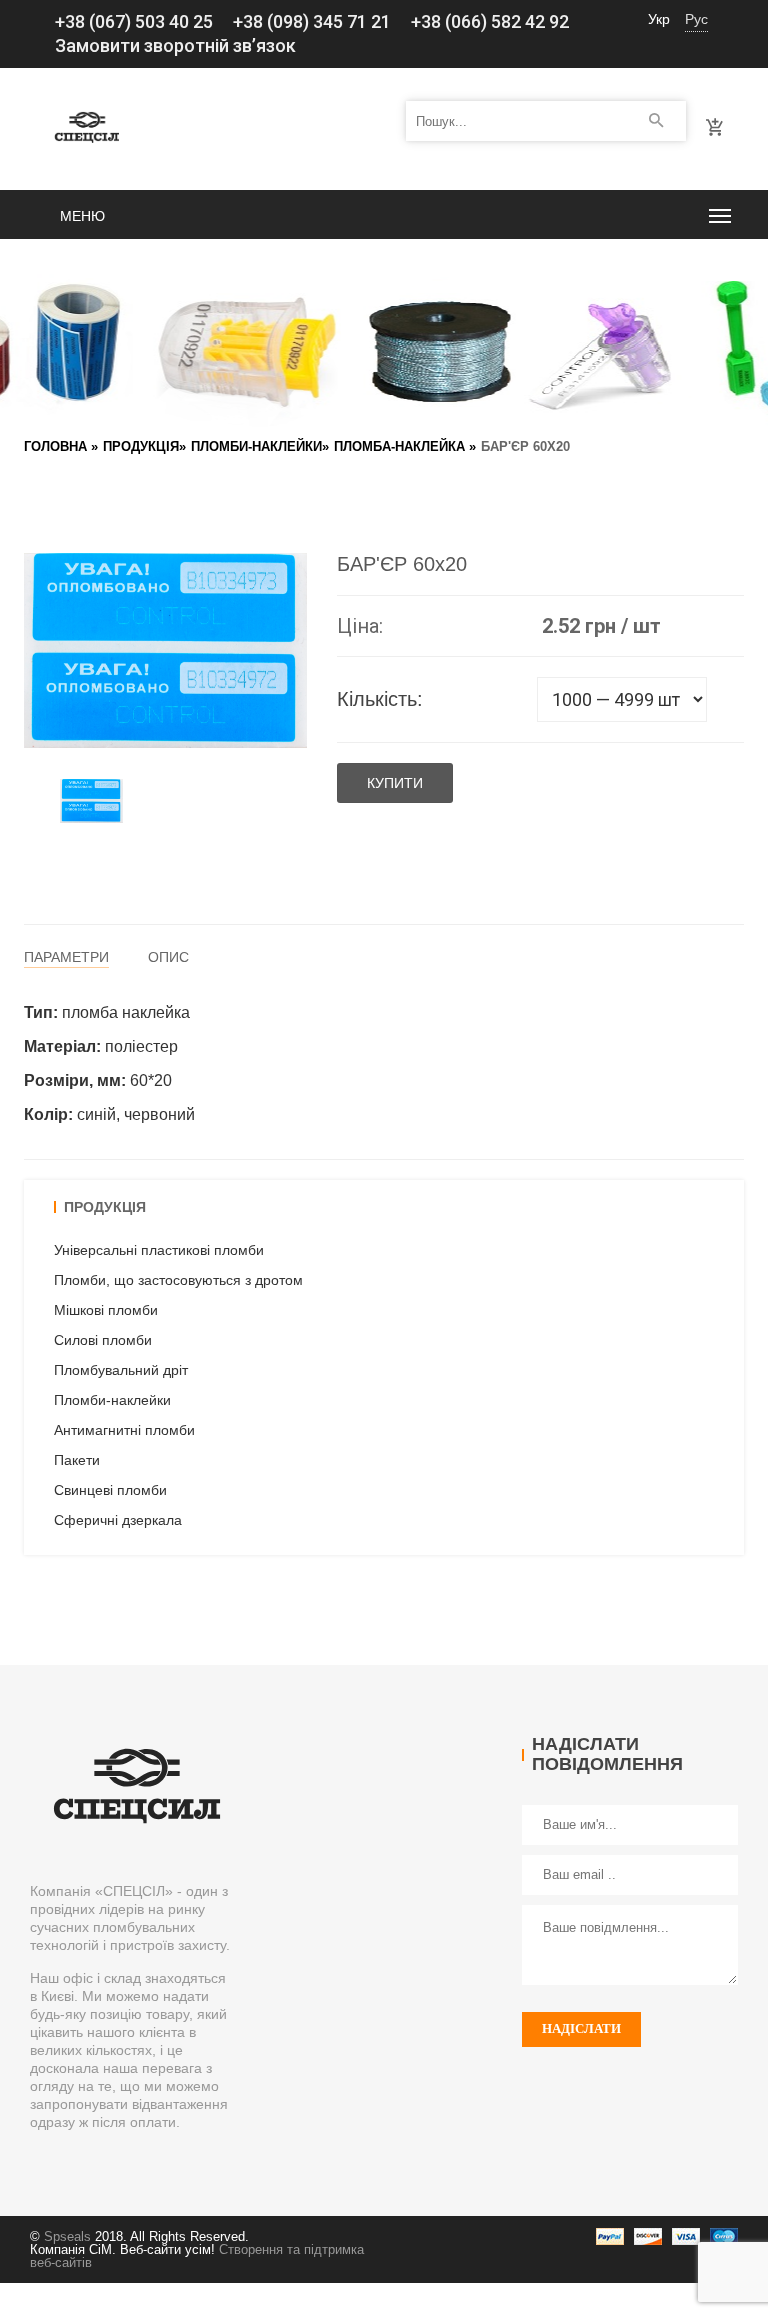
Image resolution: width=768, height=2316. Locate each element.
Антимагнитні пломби (124, 1430)
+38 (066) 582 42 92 (490, 21)
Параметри (66, 957)
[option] (91, 800)
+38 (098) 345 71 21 (312, 21)
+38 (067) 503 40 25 (134, 21)
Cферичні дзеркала (118, 1520)
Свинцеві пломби (110, 1490)
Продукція (141, 446)
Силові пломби (103, 1340)
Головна (55, 446)
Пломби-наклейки (256, 446)
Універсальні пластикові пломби (159, 1250)
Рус (696, 19)
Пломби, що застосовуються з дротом (178, 1280)
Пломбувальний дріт (121, 1370)
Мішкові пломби (106, 1310)
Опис (168, 957)
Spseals (67, 2236)
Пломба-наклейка (399, 446)
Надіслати (581, 2028)
